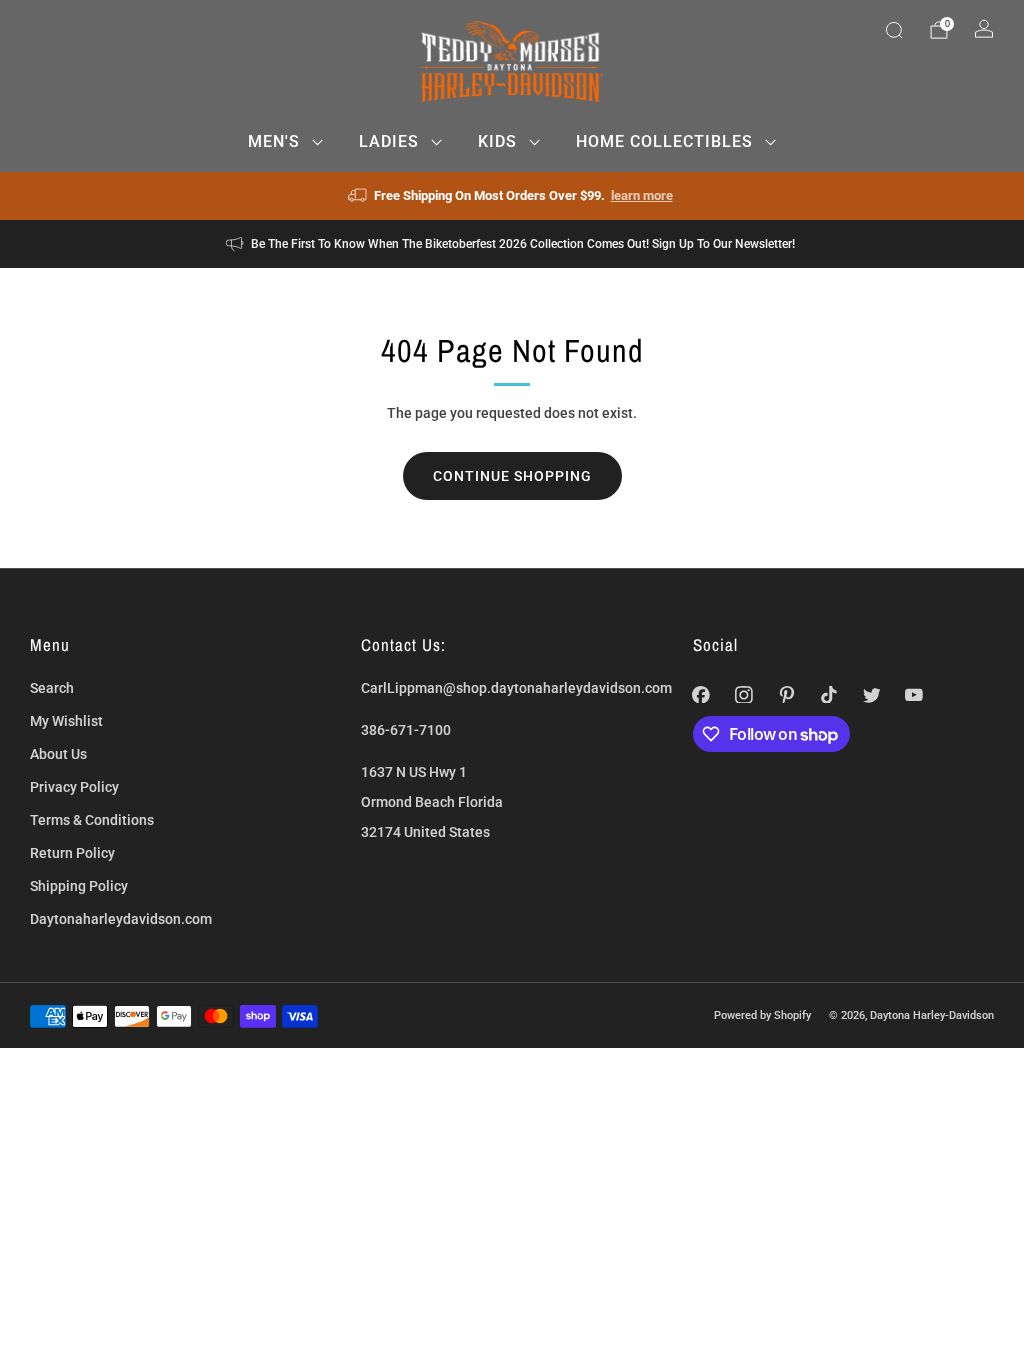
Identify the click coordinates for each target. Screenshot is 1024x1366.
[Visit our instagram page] (743, 694)
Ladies (389, 141)
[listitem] (512, 196)
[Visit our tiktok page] (829, 694)
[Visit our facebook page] (701, 694)
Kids (497, 141)
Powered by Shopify (762, 1015)
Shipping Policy (79, 886)
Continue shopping (512, 476)
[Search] (894, 30)
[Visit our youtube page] (914, 694)
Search (52, 688)
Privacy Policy (74, 787)
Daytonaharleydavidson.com (121, 919)
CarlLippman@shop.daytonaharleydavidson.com (516, 688)
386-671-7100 (406, 730)
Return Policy (72, 853)
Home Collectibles (664, 141)
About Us (58, 754)
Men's (274, 141)
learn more (642, 195)
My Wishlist (66, 721)
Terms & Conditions (92, 820)
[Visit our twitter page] (871, 694)
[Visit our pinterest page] (786, 694)
